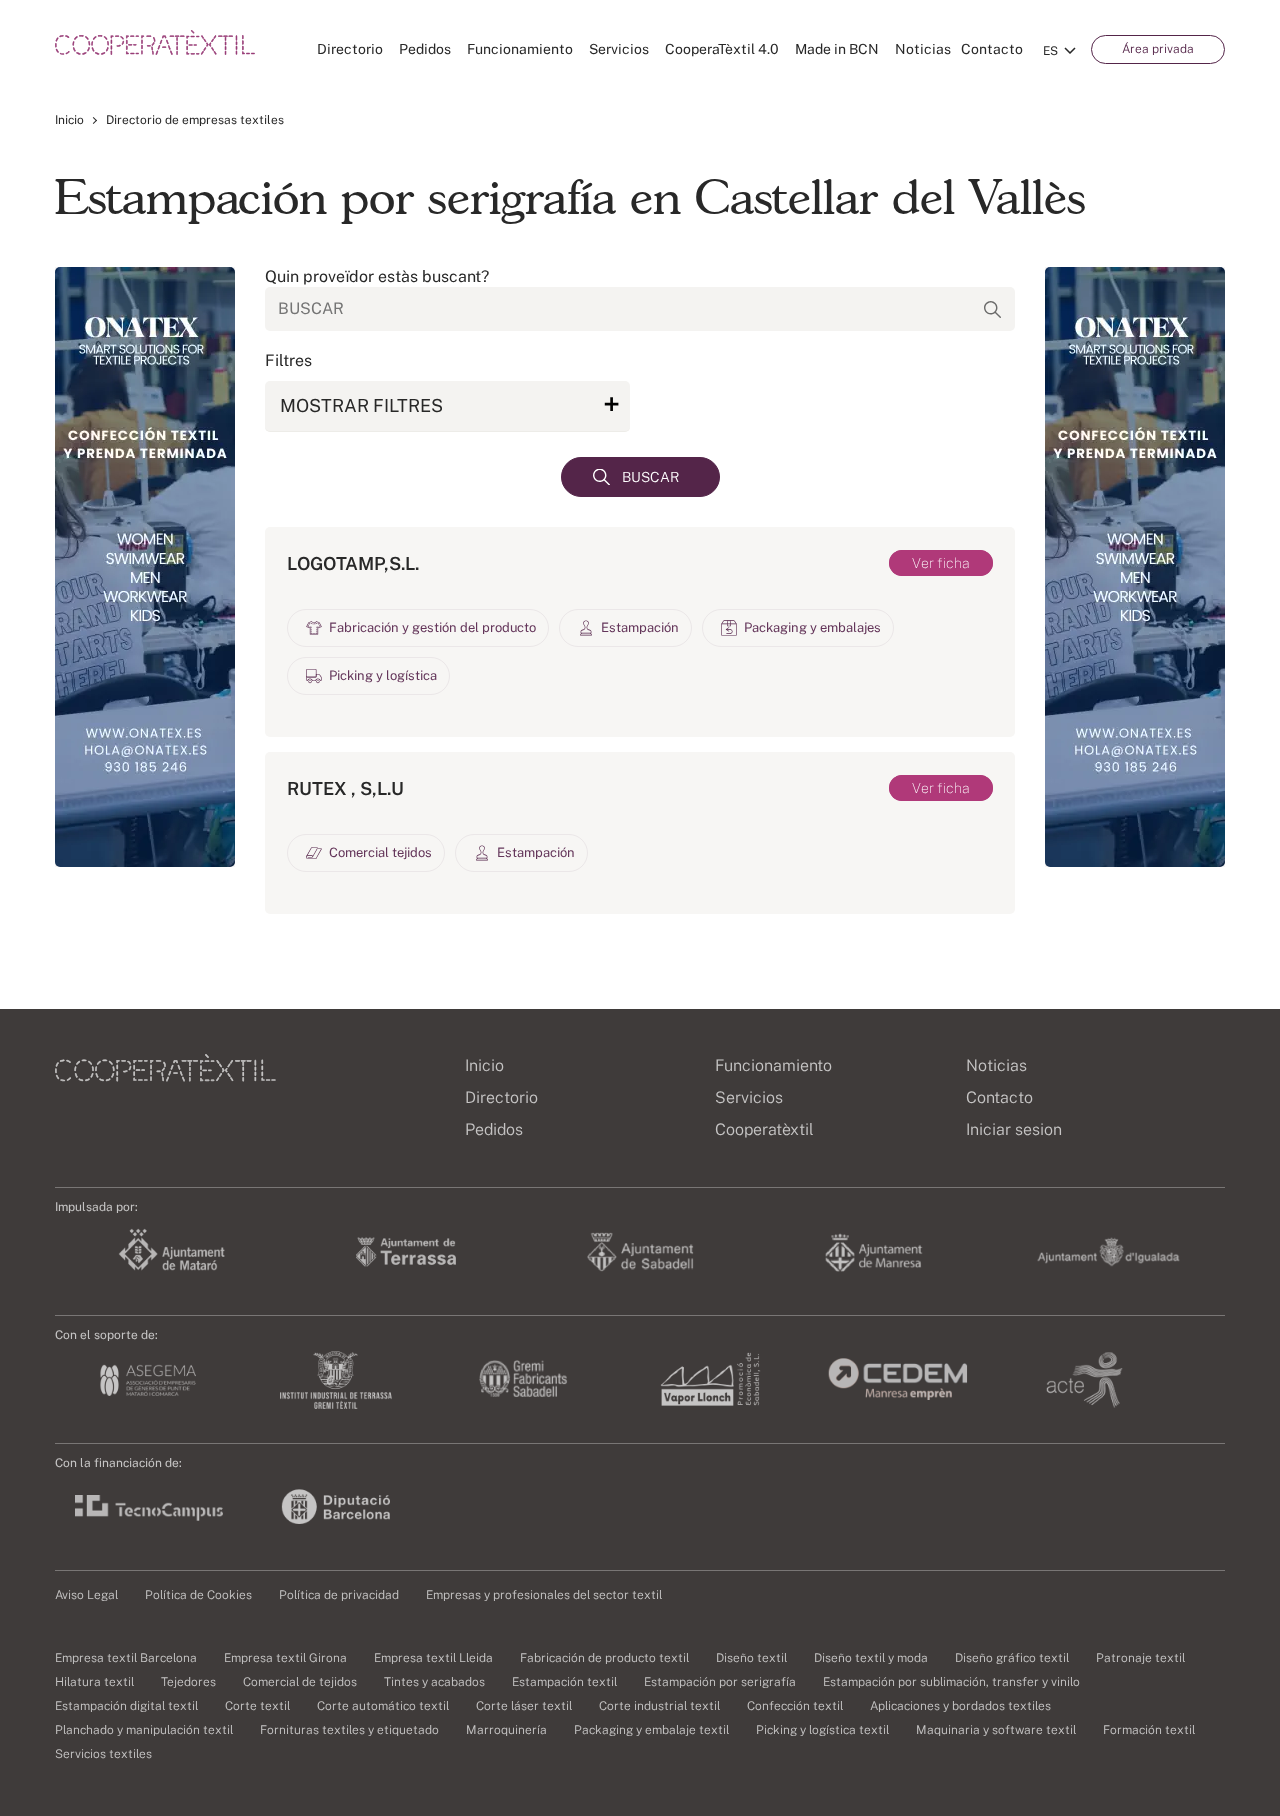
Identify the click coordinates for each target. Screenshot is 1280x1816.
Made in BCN (837, 49)
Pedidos (425, 49)
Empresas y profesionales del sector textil (544, 1595)
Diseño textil (751, 1658)
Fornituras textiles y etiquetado (349, 1730)
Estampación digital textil (126, 1706)
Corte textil (257, 1706)
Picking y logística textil (822, 1730)
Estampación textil (564, 1682)
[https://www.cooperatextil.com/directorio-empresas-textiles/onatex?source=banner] (145, 567)
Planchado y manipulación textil (144, 1730)
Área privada (1158, 49)
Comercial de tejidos (300, 1682)
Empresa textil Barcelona (126, 1658)
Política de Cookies (198, 1595)
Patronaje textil (1140, 1658)
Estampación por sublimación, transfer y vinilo (951, 1682)
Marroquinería (506, 1730)
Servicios (619, 49)
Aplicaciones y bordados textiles (960, 1706)
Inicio (69, 120)
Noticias (923, 49)
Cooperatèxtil (764, 1129)
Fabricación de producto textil (604, 1658)
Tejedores (188, 1682)
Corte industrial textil (659, 1706)
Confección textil (795, 1706)
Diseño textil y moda (871, 1658)
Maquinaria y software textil (996, 1730)
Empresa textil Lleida (433, 1658)
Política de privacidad (339, 1595)
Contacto (992, 49)
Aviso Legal (86, 1595)
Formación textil (1149, 1730)
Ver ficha (941, 563)
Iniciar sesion (1014, 1129)
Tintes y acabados (434, 1682)
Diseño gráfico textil (1012, 1658)
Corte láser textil (524, 1706)
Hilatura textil (94, 1682)
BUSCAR (650, 477)
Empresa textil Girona (285, 1658)
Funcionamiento (520, 49)
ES (1050, 51)
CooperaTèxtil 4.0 (722, 49)
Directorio (350, 49)
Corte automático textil (383, 1706)
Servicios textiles (103, 1754)
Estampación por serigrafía (720, 1682)
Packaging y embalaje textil (651, 1730)
